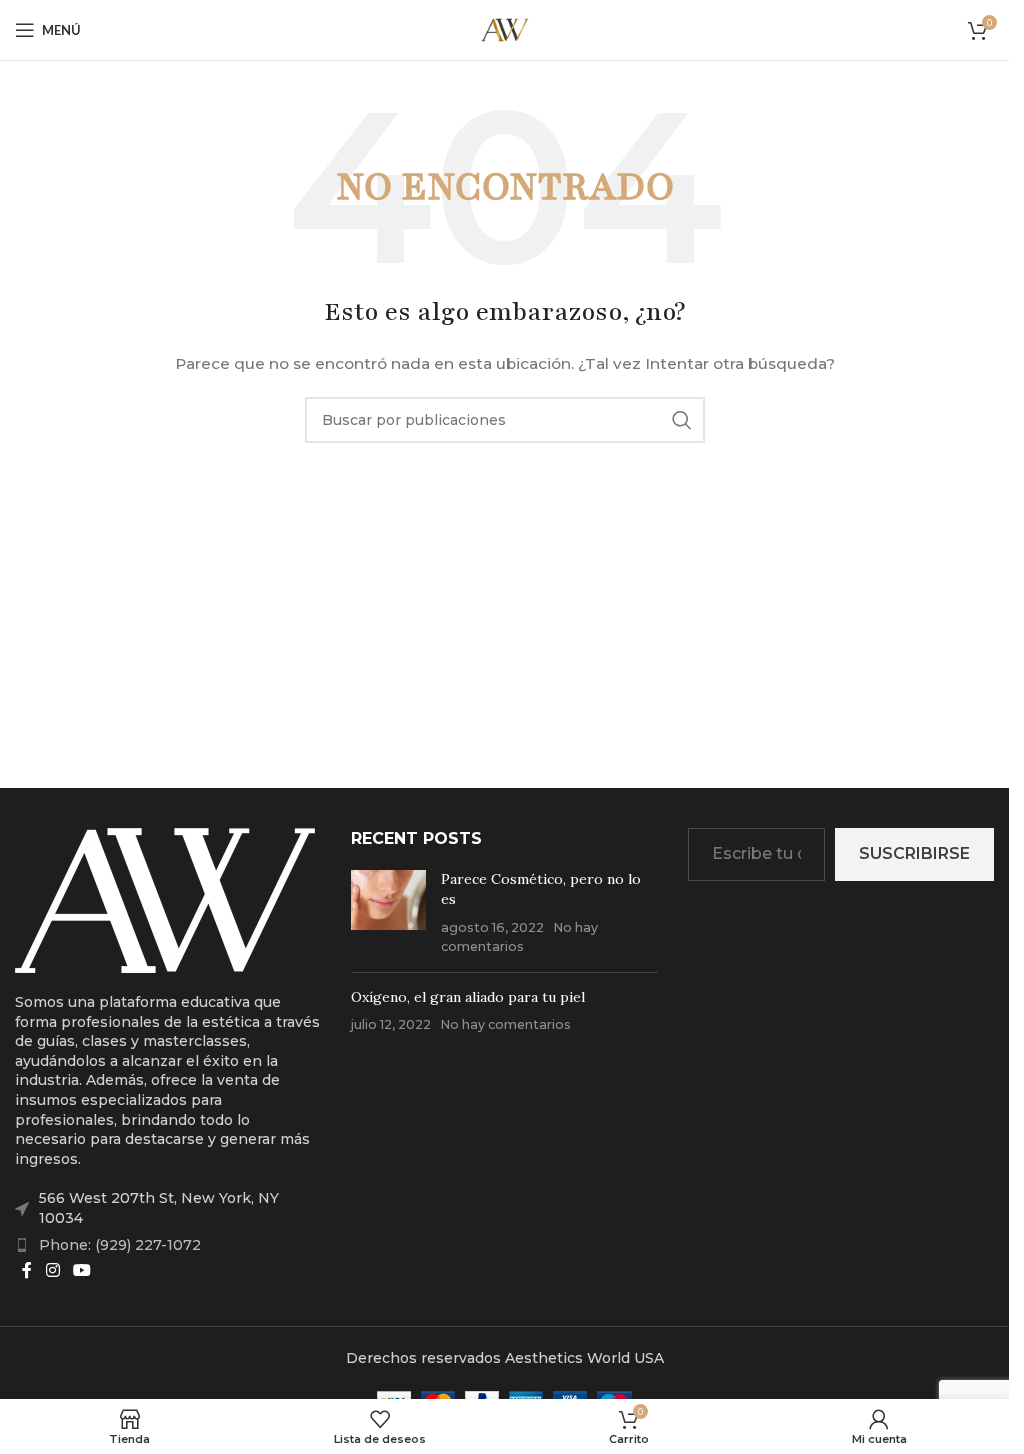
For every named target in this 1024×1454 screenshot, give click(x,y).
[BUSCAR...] (682, 420)
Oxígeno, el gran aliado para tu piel (468, 997)
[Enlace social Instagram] (52, 1270)
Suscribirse (914, 853)
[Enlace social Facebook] (27, 1270)
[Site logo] (505, 29)
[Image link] (165, 899)
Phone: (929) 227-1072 (120, 1245)
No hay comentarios (505, 1024)
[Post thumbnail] (388, 913)
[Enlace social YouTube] (81, 1270)
